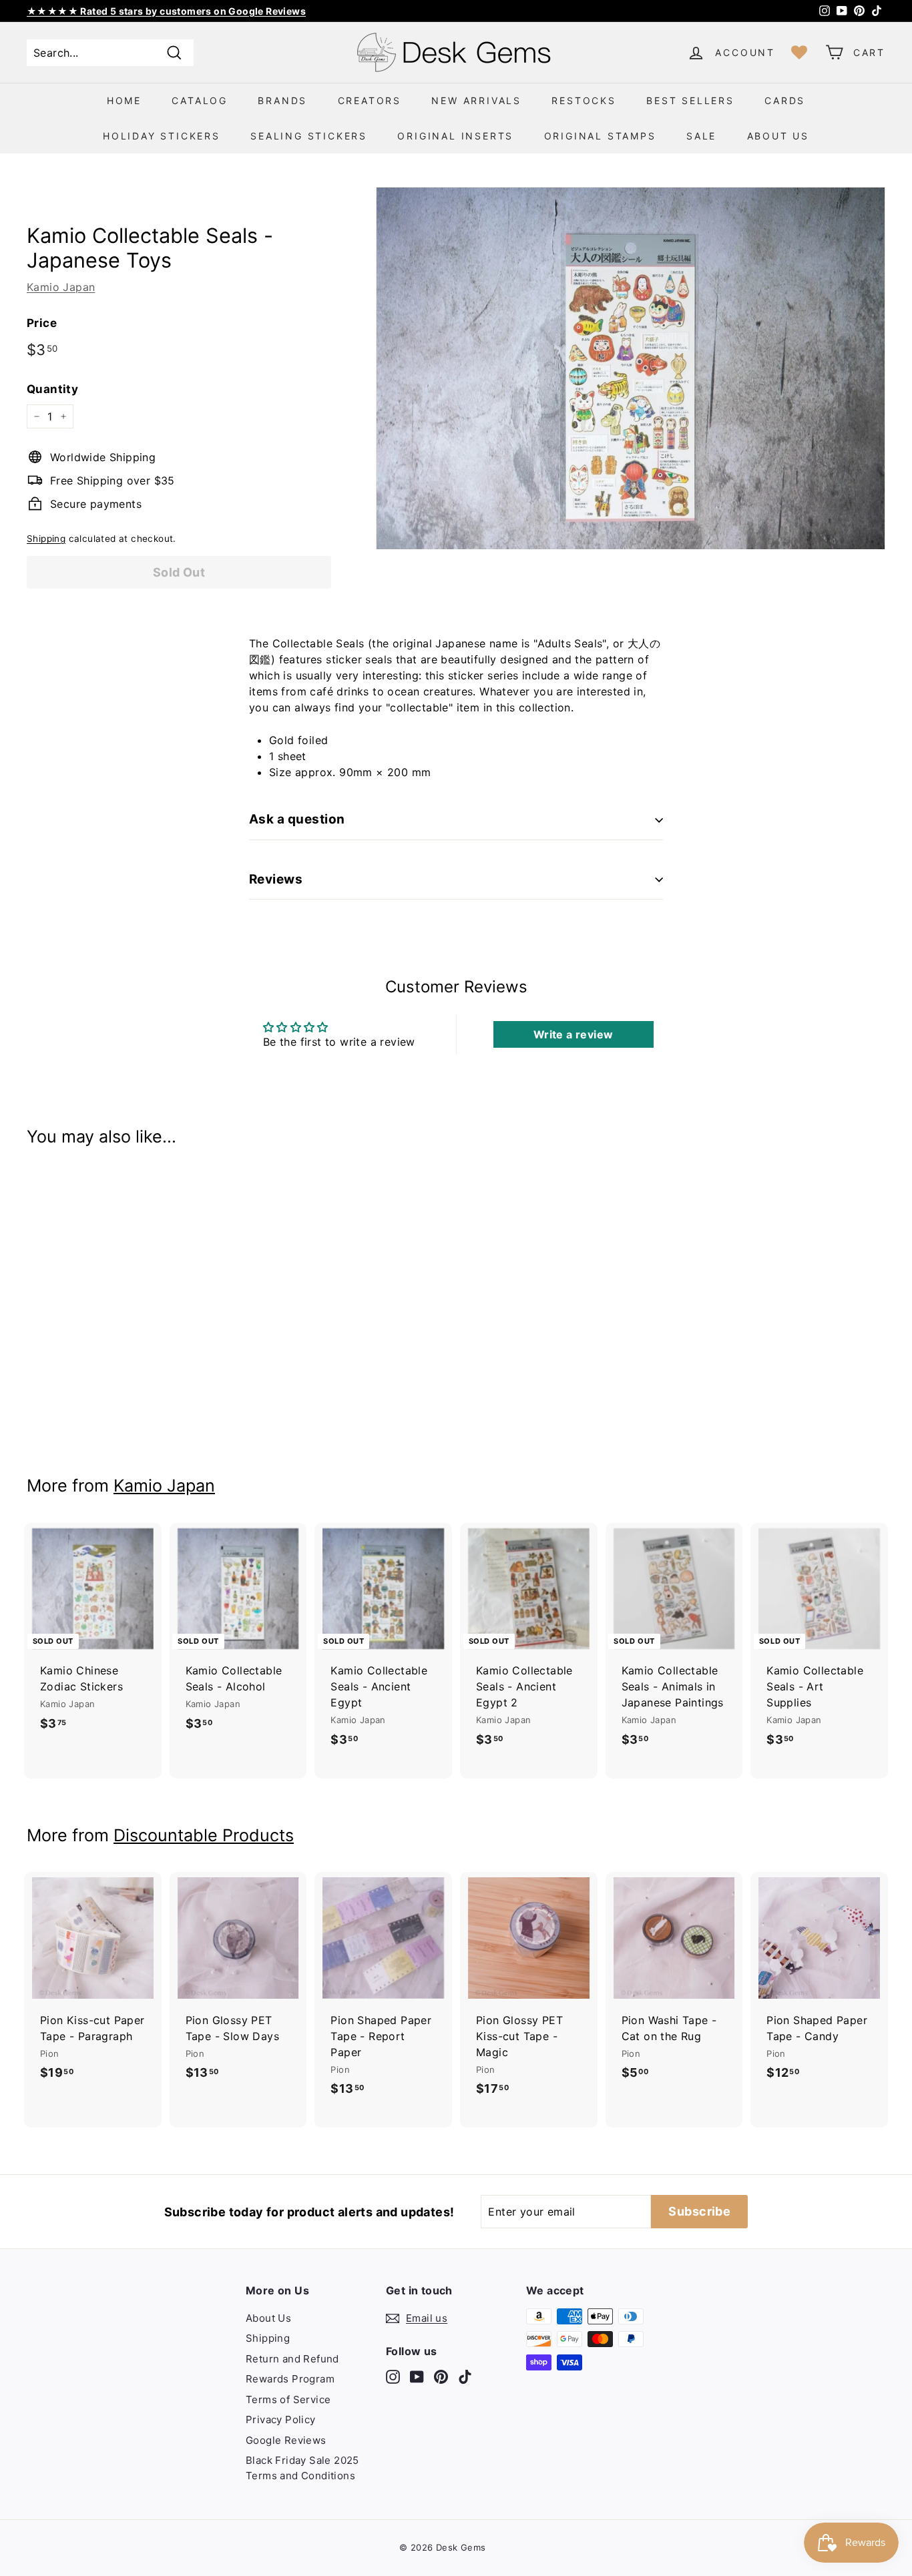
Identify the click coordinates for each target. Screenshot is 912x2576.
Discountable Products (204, 1835)
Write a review (574, 1034)
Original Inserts (455, 136)
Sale (701, 136)
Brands (282, 100)
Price (42, 323)
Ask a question (297, 819)
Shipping (46, 539)
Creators (370, 100)
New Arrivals (476, 100)
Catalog (200, 100)
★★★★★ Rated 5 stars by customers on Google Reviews (166, 11)
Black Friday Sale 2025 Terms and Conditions (302, 2468)
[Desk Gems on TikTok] (465, 2377)
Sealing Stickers (309, 136)
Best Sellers (690, 100)
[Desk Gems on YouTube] (417, 2377)
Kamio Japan (61, 287)
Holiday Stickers (162, 136)
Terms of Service (288, 2399)
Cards (785, 100)
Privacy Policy (281, 2420)
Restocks (584, 100)
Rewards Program (290, 2379)
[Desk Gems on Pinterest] (441, 2377)
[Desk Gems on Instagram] (393, 2377)
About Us (778, 136)
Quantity (52, 389)
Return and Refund (292, 2359)
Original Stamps (600, 136)
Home (124, 100)
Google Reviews (286, 2440)
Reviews (276, 879)
